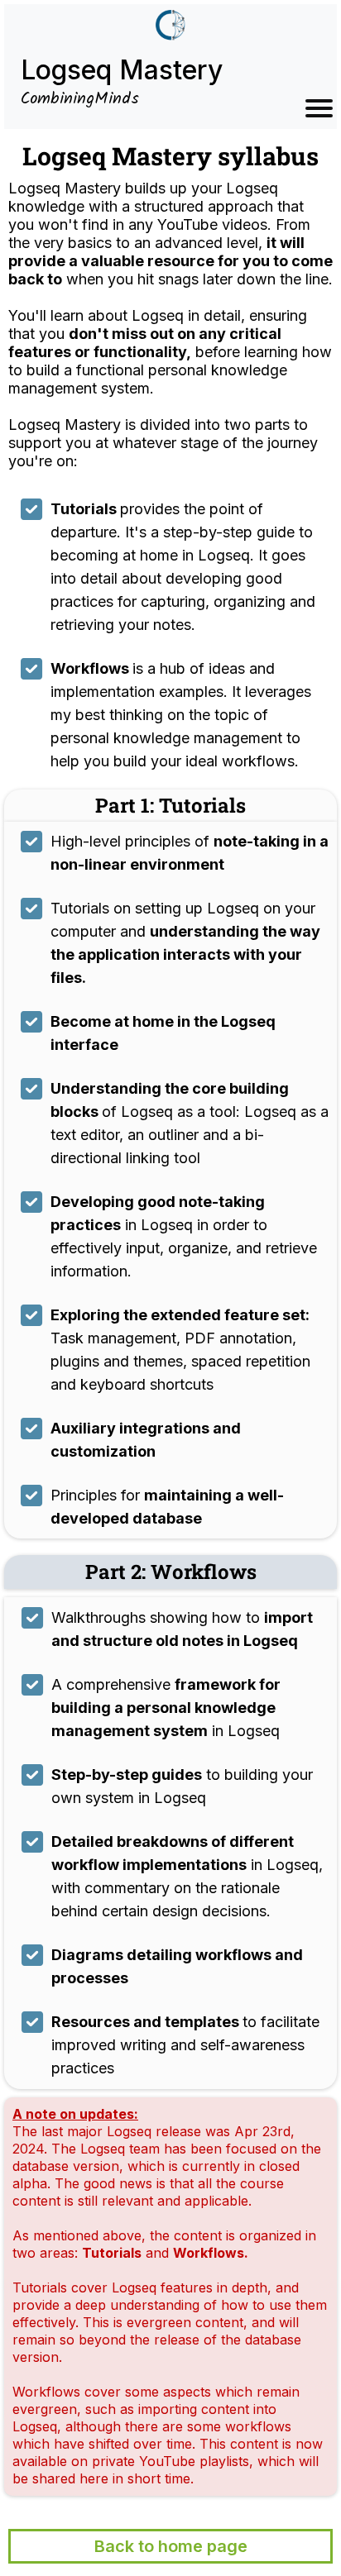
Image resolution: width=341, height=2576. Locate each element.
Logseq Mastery (122, 70)
